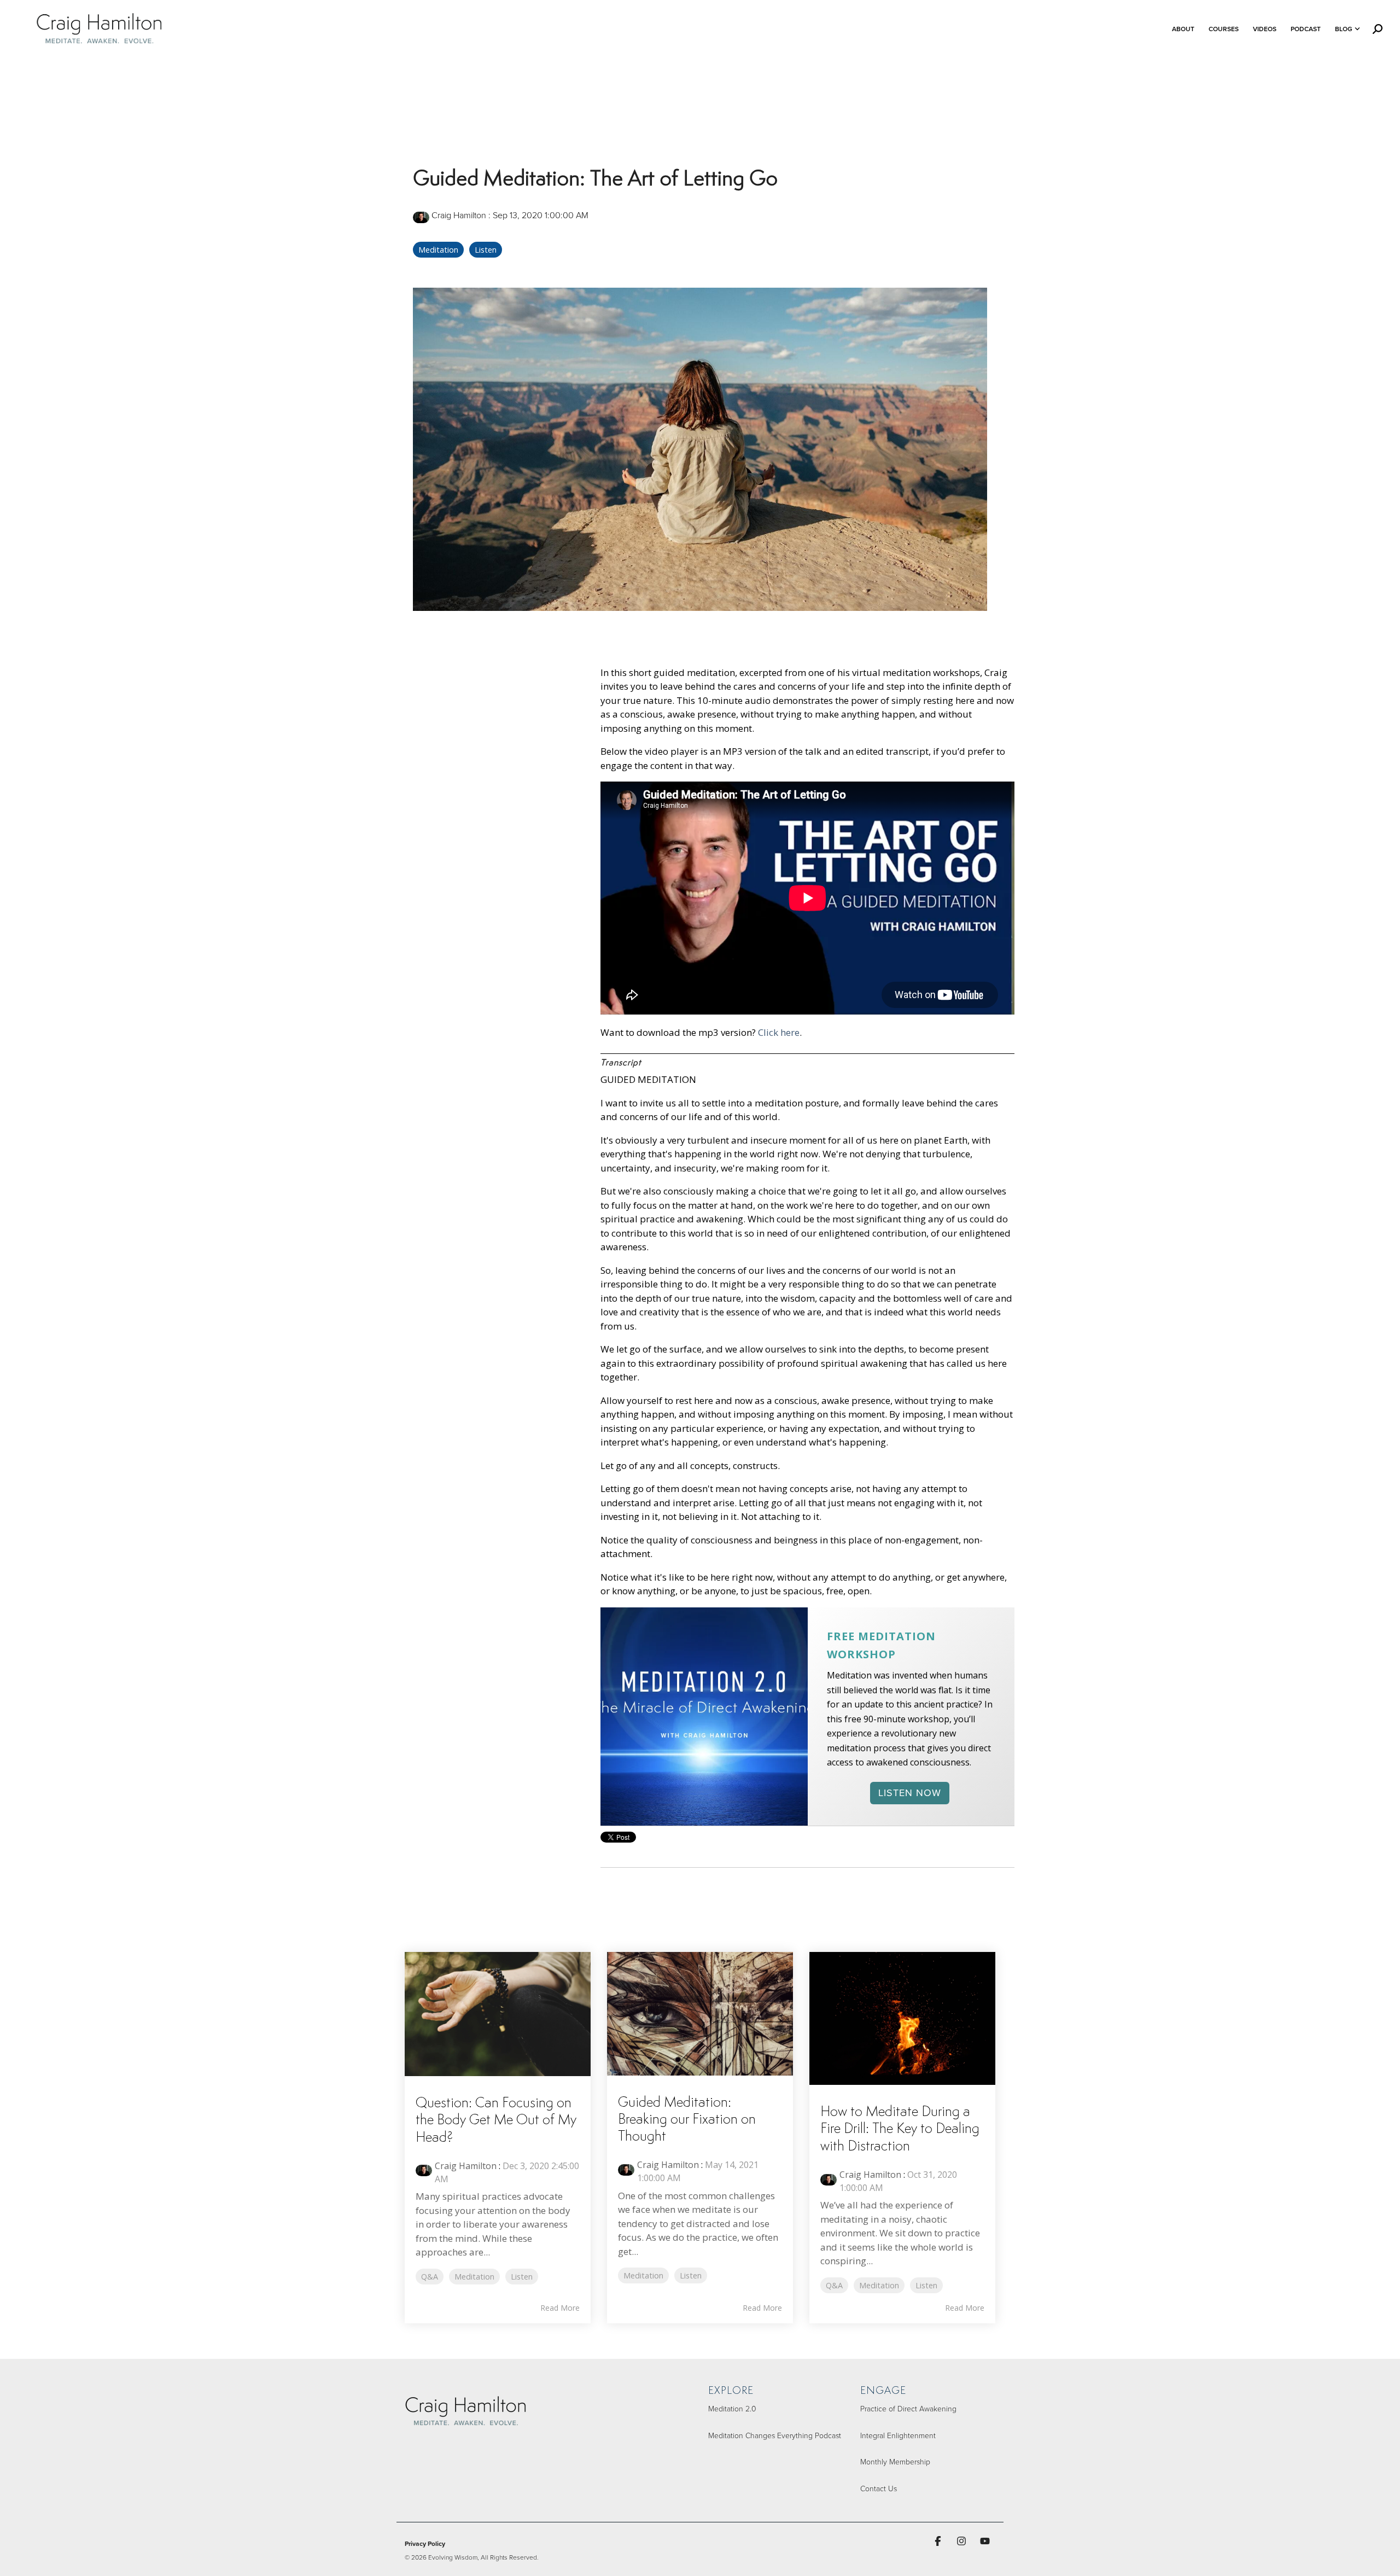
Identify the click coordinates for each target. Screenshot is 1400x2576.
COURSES (1224, 29)
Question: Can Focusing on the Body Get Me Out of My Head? (496, 2120)
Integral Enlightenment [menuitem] (898, 2435)
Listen (486, 250)
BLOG (1344, 29)
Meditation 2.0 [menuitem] (732, 2408)
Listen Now (910, 1793)
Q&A (430, 2277)
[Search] (1378, 29)
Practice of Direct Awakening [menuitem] (908, 2408)
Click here (779, 1032)
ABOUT (1183, 29)
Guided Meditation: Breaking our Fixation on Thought (687, 2120)
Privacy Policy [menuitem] (425, 2543)
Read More (560, 2308)
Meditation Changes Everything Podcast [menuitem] (775, 2435)
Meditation (438, 250)
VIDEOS (1265, 29)
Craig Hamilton (459, 215)
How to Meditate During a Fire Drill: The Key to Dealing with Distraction (900, 2129)
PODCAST (1306, 29)
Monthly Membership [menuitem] (895, 2461)
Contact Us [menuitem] (879, 2488)
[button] (939, 2541)
